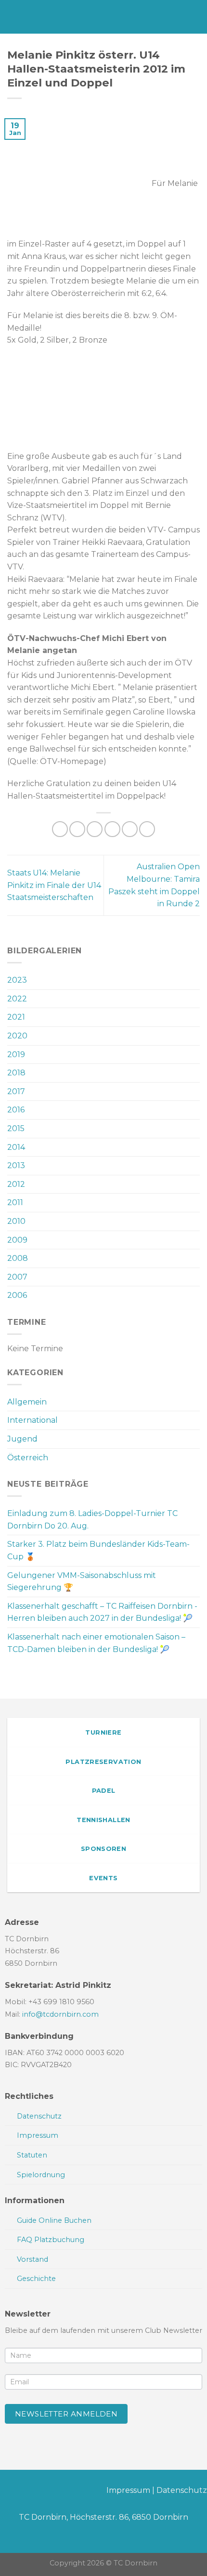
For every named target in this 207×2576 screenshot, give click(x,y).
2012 (16, 1184)
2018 (16, 1073)
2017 (16, 1091)
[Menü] (13, 17)
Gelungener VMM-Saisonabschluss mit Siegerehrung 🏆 (82, 1582)
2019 (16, 1054)
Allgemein (27, 1402)
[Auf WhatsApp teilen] (60, 829)
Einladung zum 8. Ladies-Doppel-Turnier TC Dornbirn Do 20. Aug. (92, 1520)
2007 (17, 1277)
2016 (16, 1110)
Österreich (28, 1458)
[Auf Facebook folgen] (7, 2492)
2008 (18, 1258)
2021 (16, 1017)
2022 (17, 999)
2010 (16, 1221)
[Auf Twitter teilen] (95, 829)
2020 (17, 1036)
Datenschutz (182, 2490)
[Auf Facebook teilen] (77, 829)
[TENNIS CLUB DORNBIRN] (103, 17)
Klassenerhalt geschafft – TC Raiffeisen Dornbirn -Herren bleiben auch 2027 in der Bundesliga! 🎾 (102, 1612)
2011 (15, 1202)
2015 (16, 1128)
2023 (17, 980)
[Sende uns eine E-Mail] (38, 2492)
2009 (17, 1240)
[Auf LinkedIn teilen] (147, 829)
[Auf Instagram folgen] (23, 2492)
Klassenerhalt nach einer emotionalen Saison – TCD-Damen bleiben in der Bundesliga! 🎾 (96, 1643)
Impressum (128, 2490)
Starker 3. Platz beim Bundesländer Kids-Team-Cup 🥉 (98, 1550)
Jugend (22, 1439)
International (32, 1420)
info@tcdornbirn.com (60, 2014)
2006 (17, 1295)
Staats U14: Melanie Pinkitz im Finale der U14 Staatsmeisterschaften (54, 885)
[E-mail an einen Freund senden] (112, 829)
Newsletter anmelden (66, 2414)
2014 (16, 1147)
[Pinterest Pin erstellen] (130, 829)
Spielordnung (41, 2175)
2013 (16, 1165)
